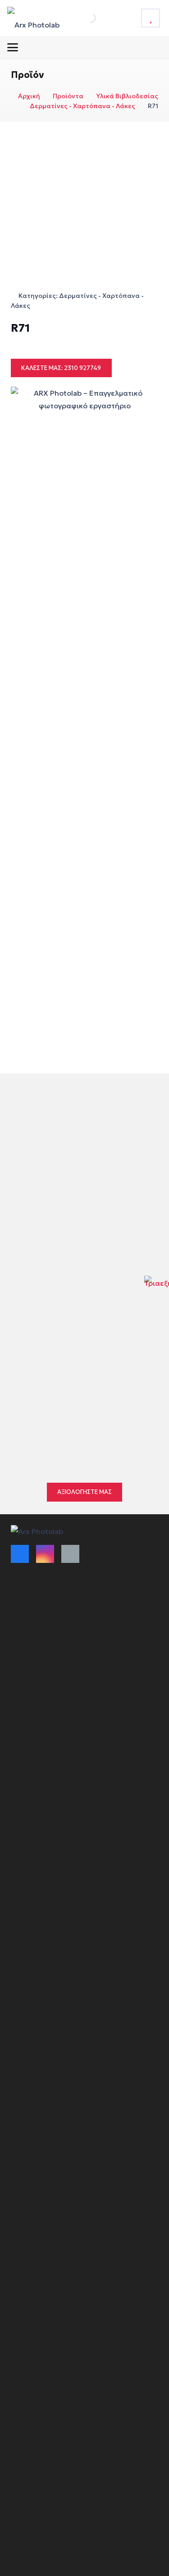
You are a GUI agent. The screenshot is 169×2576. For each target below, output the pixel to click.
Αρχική (29, 96)
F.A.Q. (20, 1765)
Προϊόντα (68, 96)
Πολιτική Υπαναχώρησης (50, 1708)
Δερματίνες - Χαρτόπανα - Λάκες (82, 106)
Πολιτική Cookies (38, 1724)
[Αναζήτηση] (81, 18)
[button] (13, 47)
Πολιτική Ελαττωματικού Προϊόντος (68, 1645)
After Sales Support (42, 1781)
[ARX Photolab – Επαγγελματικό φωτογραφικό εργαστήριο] (33, 18)
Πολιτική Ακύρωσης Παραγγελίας (64, 1629)
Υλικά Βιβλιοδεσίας (127, 96)
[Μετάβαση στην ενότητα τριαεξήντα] (157, 1288)
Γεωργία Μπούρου (71, 1403)
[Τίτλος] (151, 18)
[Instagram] (45, 1554)
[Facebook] (20, 1554)
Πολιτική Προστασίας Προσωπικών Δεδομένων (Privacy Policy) (67, 1744)
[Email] (70, 1554)
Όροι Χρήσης (32, 1597)
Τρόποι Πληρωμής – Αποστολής (61, 1613)
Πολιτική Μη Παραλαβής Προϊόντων (68, 1661)
